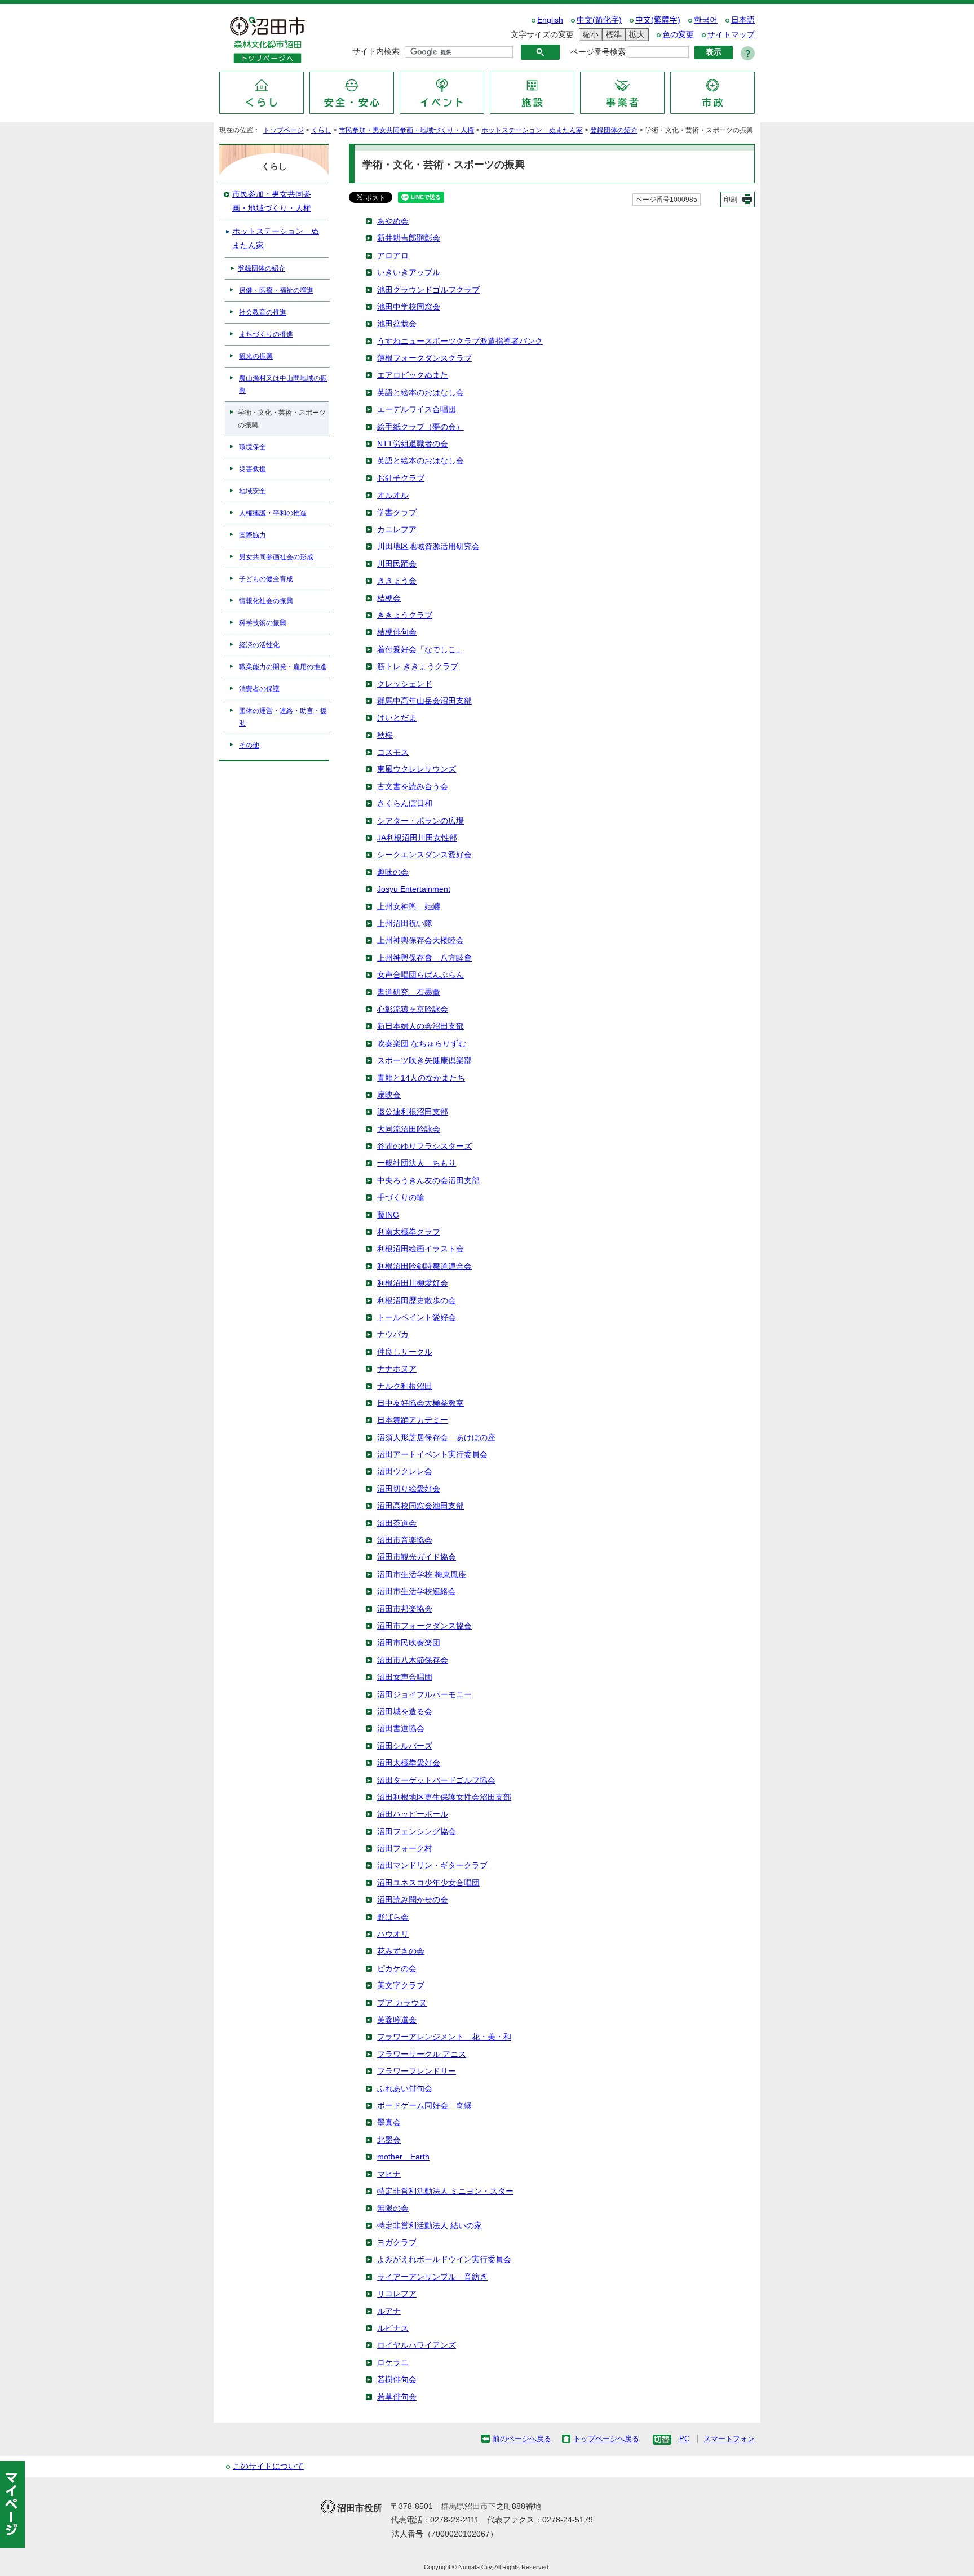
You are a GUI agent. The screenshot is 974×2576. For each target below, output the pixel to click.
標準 (612, 34)
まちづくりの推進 (266, 334)
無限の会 (393, 2208)
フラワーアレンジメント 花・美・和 (444, 2037)
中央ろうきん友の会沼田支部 (428, 1181)
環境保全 (253, 447)
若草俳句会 (397, 2397)
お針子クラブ (401, 478)
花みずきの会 (401, 1951)
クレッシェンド (405, 684)
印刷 (730, 200)
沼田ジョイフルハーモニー (424, 1695)
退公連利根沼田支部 (413, 1112)
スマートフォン (729, 2439)
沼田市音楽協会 (405, 1540)
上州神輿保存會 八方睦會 (424, 958)
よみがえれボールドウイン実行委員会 (444, 2259)
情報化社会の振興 (266, 601)
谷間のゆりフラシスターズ (424, 1146)
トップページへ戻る (606, 2439)
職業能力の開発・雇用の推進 (283, 667)
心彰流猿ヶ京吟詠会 (413, 1009)
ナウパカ (393, 1335)
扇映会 (389, 1095)
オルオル (393, 495)
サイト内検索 (376, 52)
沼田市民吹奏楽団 (409, 1643)
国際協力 (253, 535)
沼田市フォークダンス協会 (424, 1626)
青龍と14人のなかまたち (421, 1078)
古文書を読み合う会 (413, 787)
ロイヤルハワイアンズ (417, 2345)
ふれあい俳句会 (405, 2089)
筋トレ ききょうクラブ (418, 667)
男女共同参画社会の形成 (276, 557)
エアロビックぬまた (413, 375)
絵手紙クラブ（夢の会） (420, 427)
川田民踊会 (397, 564)
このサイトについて (268, 2466)
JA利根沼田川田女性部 (417, 838)
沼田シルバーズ (405, 1746)
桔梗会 (389, 598)
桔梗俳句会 (397, 632)
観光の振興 (256, 356)
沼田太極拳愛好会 (409, 1763)
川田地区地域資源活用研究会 (428, 546)
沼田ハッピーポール (413, 1814)
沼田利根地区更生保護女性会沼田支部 (444, 1797)
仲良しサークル (405, 1352)
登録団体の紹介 (614, 130)
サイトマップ (731, 35)
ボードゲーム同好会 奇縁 (424, 2106)
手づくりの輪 (401, 1198)
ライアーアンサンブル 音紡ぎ (432, 2277)
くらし (321, 130)
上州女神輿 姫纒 (409, 907)
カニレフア (397, 530)
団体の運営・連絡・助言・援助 (283, 717)
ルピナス (393, 2328)
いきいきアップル (409, 273)
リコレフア (397, 2294)
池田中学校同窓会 (409, 307)
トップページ (284, 130)
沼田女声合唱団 (405, 1677)
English (550, 20)
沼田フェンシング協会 (417, 1832)
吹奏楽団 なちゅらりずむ (422, 1044)
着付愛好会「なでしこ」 (420, 650)
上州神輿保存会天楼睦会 (420, 940)
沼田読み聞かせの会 (413, 1900)
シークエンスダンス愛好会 (424, 855)
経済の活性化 (259, 645)
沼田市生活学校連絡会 (417, 1592)
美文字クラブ (401, 1986)
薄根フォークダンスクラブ (424, 358)
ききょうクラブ (405, 615)
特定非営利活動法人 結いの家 (430, 2226)
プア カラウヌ (402, 2003)
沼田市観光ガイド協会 (417, 1557)
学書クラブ (397, 513)
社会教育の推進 (263, 312)
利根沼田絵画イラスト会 (420, 1249)
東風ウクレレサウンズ (417, 769)
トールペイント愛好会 (417, 1318)
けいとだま (397, 718)
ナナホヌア (397, 1369)
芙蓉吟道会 (397, 2020)
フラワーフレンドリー (417, 2071)
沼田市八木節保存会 (413, 1660)
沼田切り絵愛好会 (409, 1489)
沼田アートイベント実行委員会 (432, 1455)
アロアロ (393, 256)
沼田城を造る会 (405, 1712)
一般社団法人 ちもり (417, 1163)
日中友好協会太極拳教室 (420, 1403)
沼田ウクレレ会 (405, 1471)
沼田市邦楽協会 (405, 1609)
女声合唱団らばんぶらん (420, 975)
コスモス (393, 752)
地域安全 (253, 491)
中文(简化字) (599, 20)
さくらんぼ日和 (405, 804)
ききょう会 (397, 581)
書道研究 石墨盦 (409, 992)
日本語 (743, 20)
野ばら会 (393, 1917)
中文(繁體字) (658, 20)
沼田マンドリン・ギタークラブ (432, 1865)
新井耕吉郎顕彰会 (409, 238)
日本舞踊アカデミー (413, 1420)
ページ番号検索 (598, 52)
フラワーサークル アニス (422, 2054)
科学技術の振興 (263, 623)
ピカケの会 (397, 1969)
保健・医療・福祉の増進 (276, 290)
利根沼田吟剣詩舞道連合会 (424, 1266)
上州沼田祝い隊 (405, 924)
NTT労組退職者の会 (413, 444)
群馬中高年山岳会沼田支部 (424, 701)
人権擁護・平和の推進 (273, 513)
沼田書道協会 (401, 1729)
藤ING (388, 1215)
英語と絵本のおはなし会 (420, 393)
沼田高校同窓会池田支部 (420, 1506)
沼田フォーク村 (405, 1849)
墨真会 (389, 2123)
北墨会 (389, 2140)
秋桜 (385, 735)
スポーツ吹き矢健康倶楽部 (424, 1061)
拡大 (635, 34)
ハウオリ (393, 1934)
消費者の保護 (259, 689)
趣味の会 (393, 872)
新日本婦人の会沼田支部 (420, 1026)
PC (684, 2439)
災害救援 (253, 469)
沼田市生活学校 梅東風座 (422, 1575)
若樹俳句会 (397, 2380)
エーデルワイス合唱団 (417, 410)
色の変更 (678, 35)
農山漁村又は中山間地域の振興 (283, 384)
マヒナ (389, 2174)
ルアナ (389, 2311)
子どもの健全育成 (266, 579)
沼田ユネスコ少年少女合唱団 (428, 1883)
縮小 (589, 34)
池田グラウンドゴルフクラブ (428, 290)
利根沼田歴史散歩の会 (417, 1301)
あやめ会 (393, 221)
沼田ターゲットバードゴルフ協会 (436, 1780)
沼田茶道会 (397, 1523)
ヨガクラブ (397, 2243)
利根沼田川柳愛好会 (413, 1283)
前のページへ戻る (522, 2439)
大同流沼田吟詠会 (409, 1129)
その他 (249, 745)
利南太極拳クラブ (409, 1232)
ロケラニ (393, 2363)
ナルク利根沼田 (405, 1386)
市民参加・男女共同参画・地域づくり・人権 (406, 130)
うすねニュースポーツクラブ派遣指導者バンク (460, 341)
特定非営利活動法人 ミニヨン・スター (445, 2191)
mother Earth (403, 2157)
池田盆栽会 (397, 324)
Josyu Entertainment (414, 889)
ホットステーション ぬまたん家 (532, 130)
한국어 (706, 20)
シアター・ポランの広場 (420, 821)
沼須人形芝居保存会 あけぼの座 (436, 1438)
